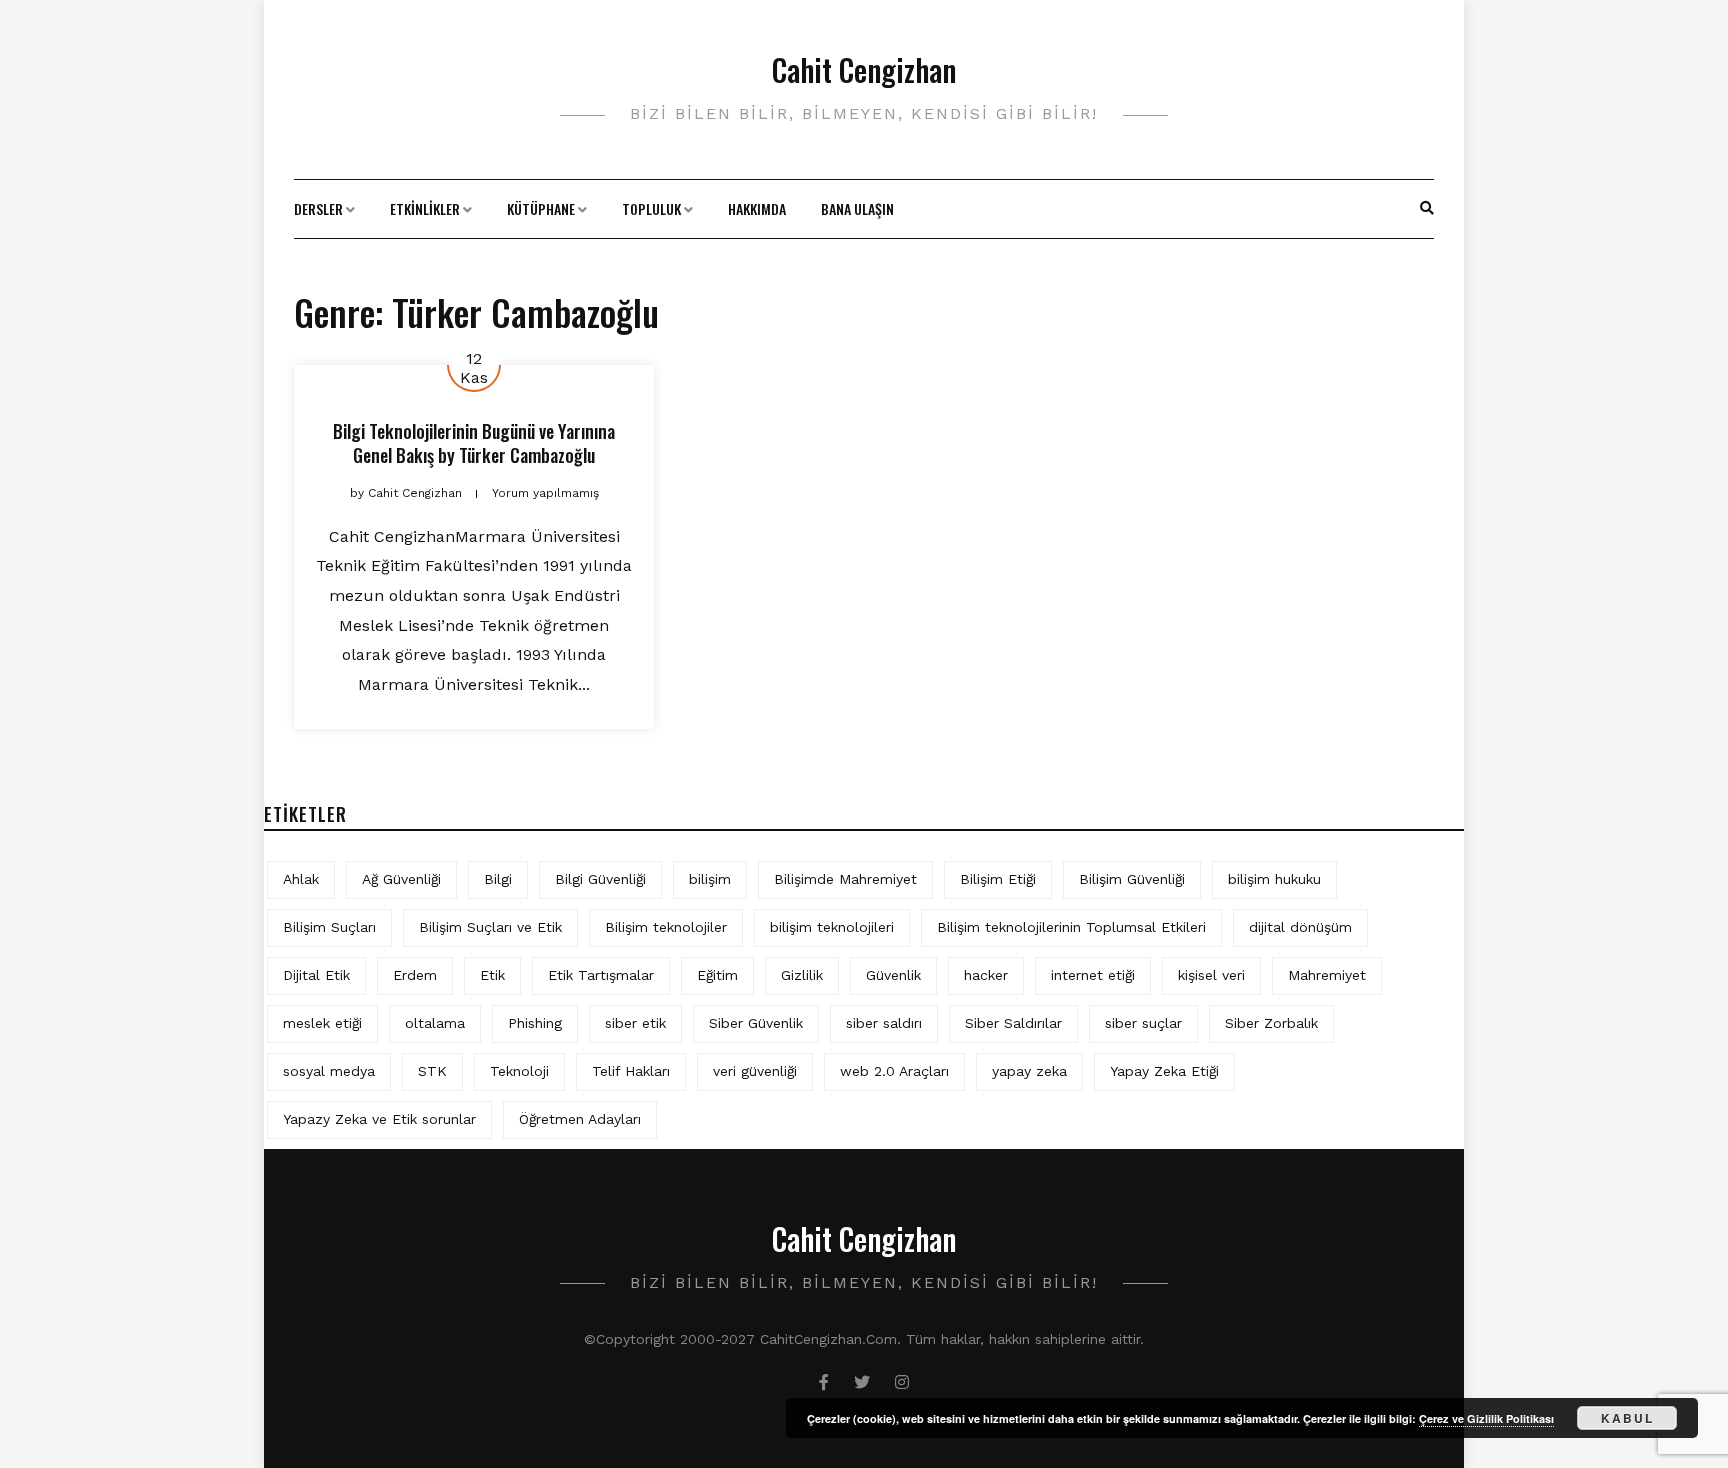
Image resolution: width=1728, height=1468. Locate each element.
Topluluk (651, 208)
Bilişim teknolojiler (666, 927)
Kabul (1627, 1418)
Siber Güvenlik (756, 1023)
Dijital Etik (316, 975)
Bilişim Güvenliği (1132, 879)
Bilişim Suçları (329, 927)
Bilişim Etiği (998, 879)
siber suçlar (1143, 1023)
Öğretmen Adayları (580, 1119)
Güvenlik (893, 975)
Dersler (318, 208)
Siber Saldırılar (1013, 1023)
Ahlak (301, 879)
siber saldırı (884, 1023)
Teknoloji (519, 1071)
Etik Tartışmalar (601, 975)
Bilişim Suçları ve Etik (490, 927)
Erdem (415, 975)
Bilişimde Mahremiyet (845, 879)
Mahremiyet (1327, 975)
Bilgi (498, 879)
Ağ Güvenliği (401, 879)
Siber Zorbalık (1271, 1023)
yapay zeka (1029, 1071)
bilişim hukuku (1274, 879)
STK (432, 1071)
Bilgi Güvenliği (600, 879)
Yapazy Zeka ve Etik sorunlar (379, 1119)
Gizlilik (802, 975)
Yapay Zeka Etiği (1164, 1071)
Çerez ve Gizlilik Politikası (1486, 1418)
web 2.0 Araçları (894, 1071)
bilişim (710, 879)
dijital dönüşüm (1300, 927)
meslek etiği (322, 1023)
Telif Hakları (631, 1071)
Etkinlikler (425, 208)
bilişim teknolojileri (832, 927)
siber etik (635, 1023)
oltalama (435, 1023)
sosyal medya (329, 1071)
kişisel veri (1211, 975)
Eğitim (717, 975)
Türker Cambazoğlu (527, 455)
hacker (986, 975)
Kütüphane (541, 208)
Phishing (535, 1023)
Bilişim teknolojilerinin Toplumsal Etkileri (1071, 927)
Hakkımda (757, 208)
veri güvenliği (755, 1071)
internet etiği (1093, 975)
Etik (492, 975)
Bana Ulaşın (857, 208)
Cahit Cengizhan (864, 69)
